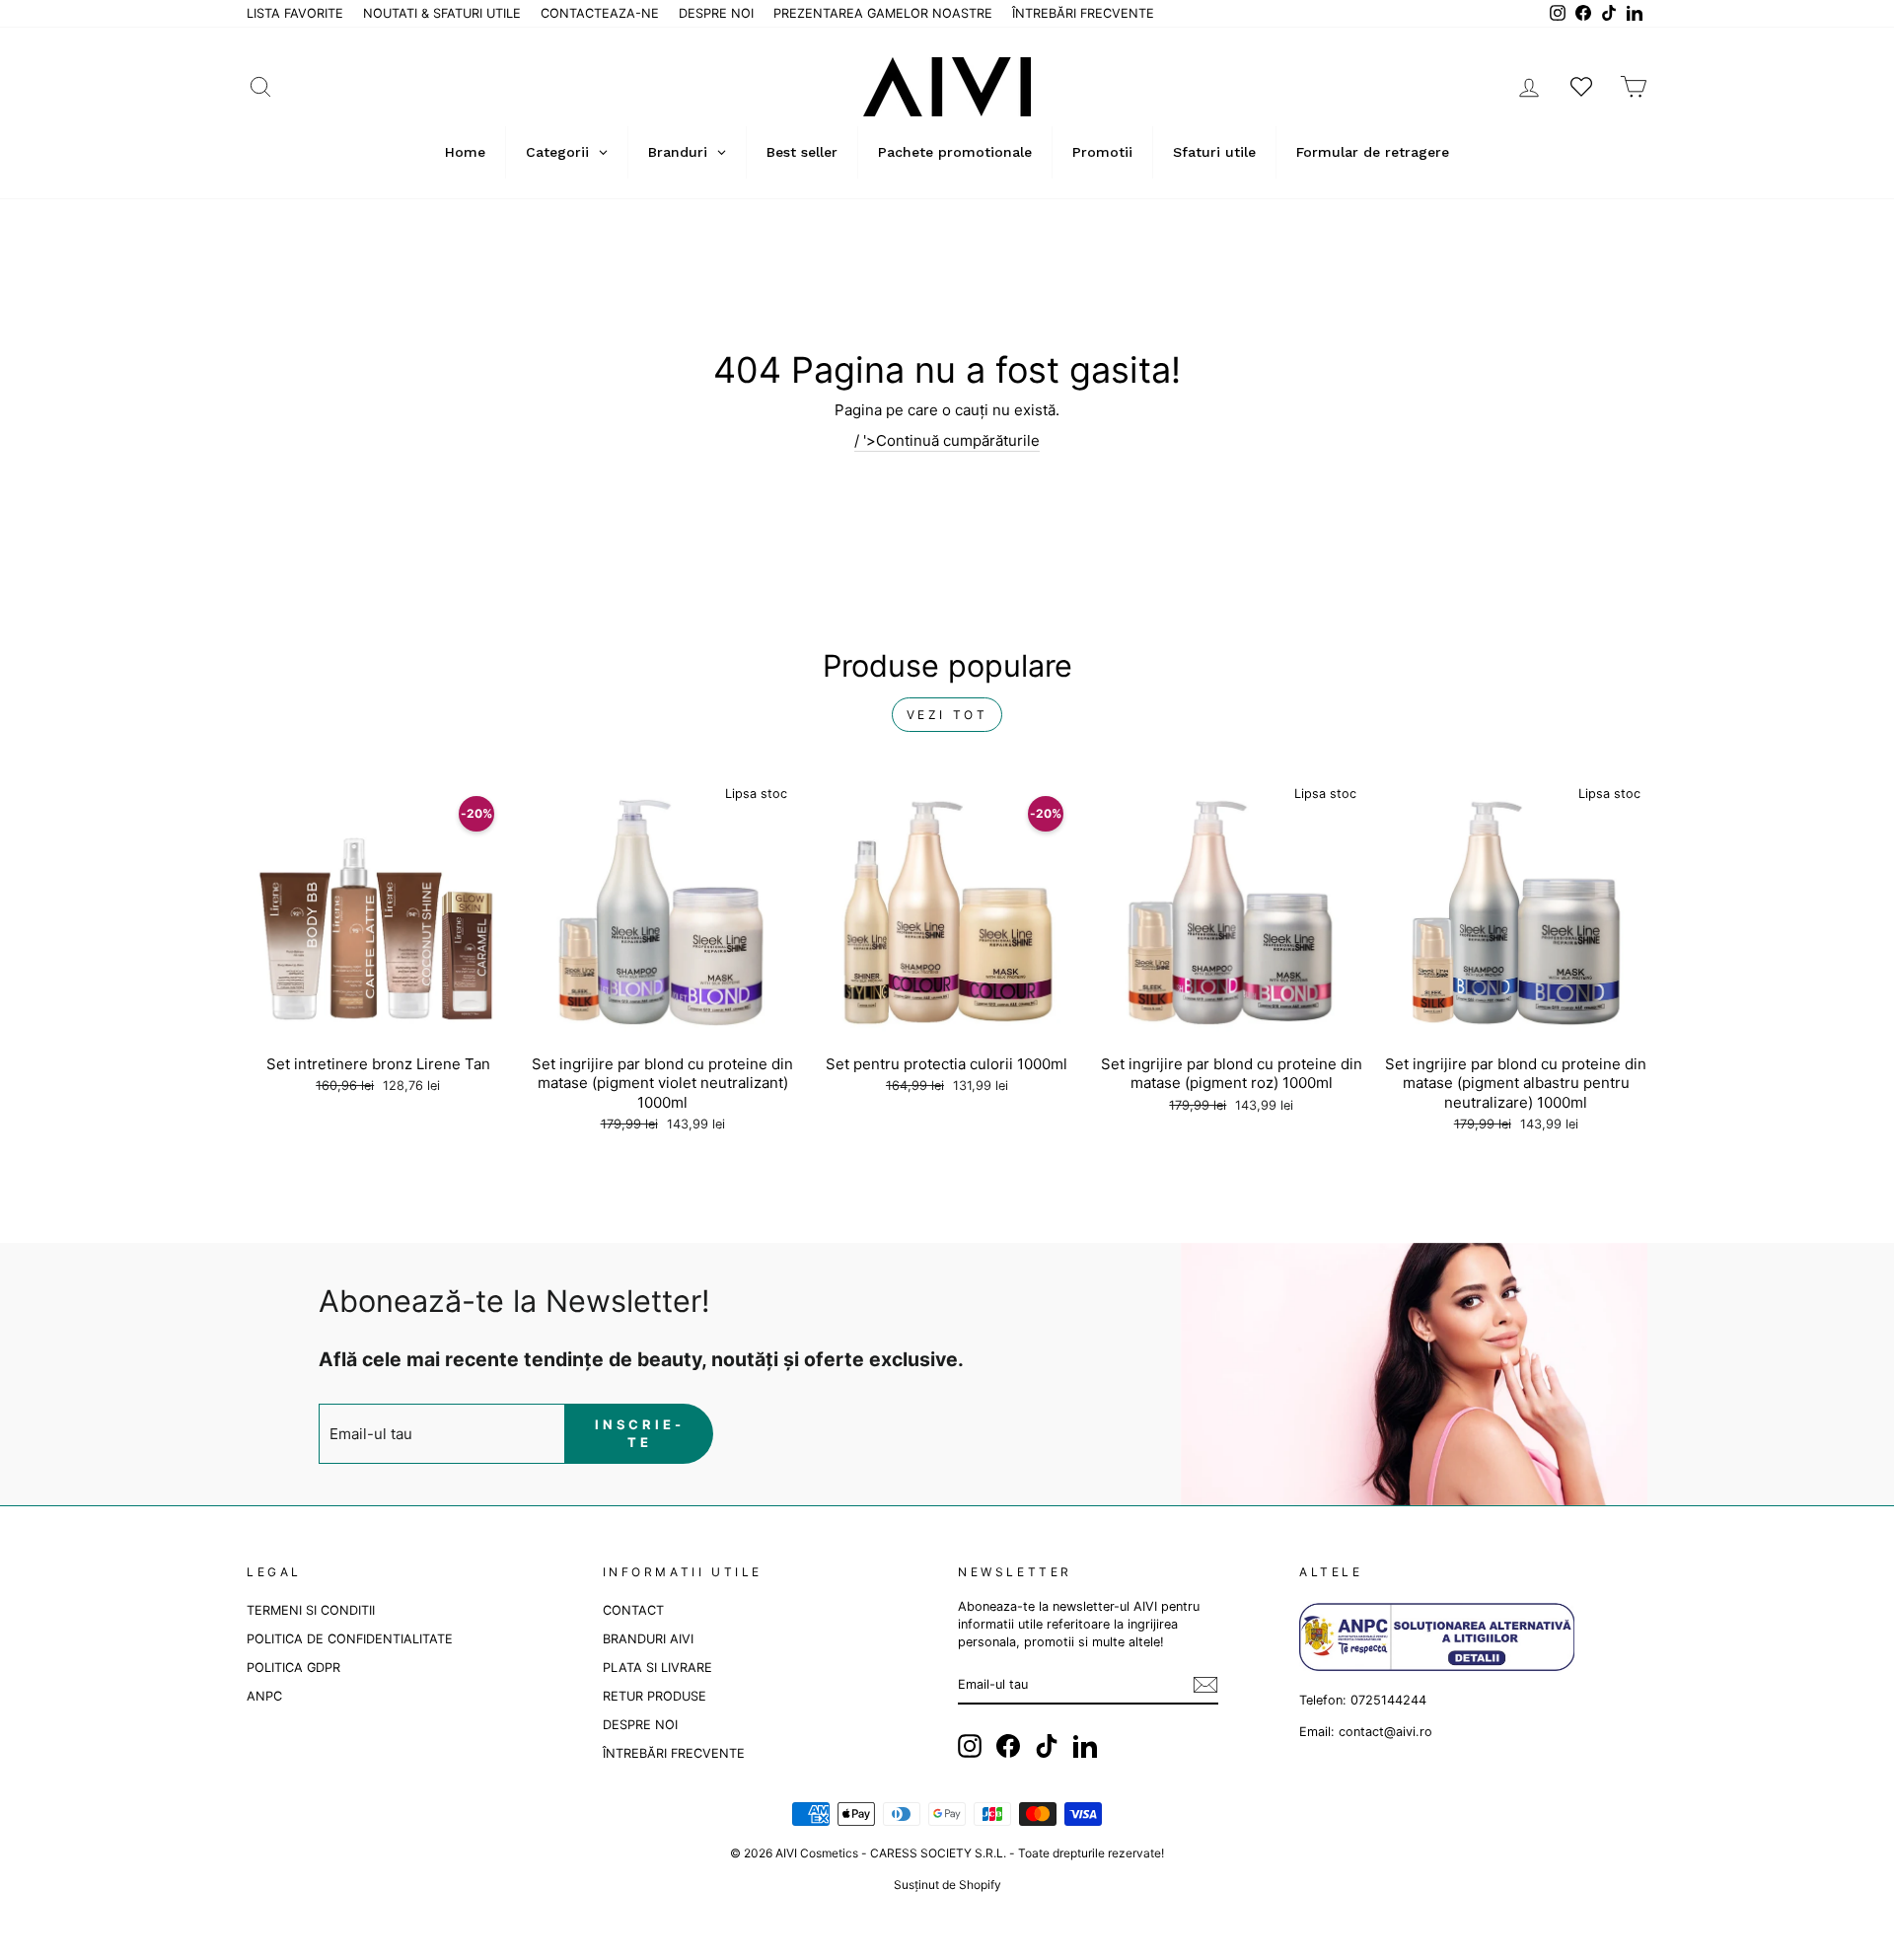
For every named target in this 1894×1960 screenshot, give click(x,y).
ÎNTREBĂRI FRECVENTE (1083, 13)
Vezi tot (947, 715)
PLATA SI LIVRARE (657, 1668)
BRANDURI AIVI (648, 1639)
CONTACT (633, 1610)
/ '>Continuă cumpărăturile (947, 440)
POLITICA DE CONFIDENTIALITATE (350, 1639)
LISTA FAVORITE (295, 13)
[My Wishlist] (1581, 86)
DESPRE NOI (716, 13)
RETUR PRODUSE (655, 1696)
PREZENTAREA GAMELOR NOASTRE (883, 13)
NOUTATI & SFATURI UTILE (442, 13)
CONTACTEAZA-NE (600, 13)
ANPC (264, 1696)
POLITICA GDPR (293, 1668)
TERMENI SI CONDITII (311, 1610)
